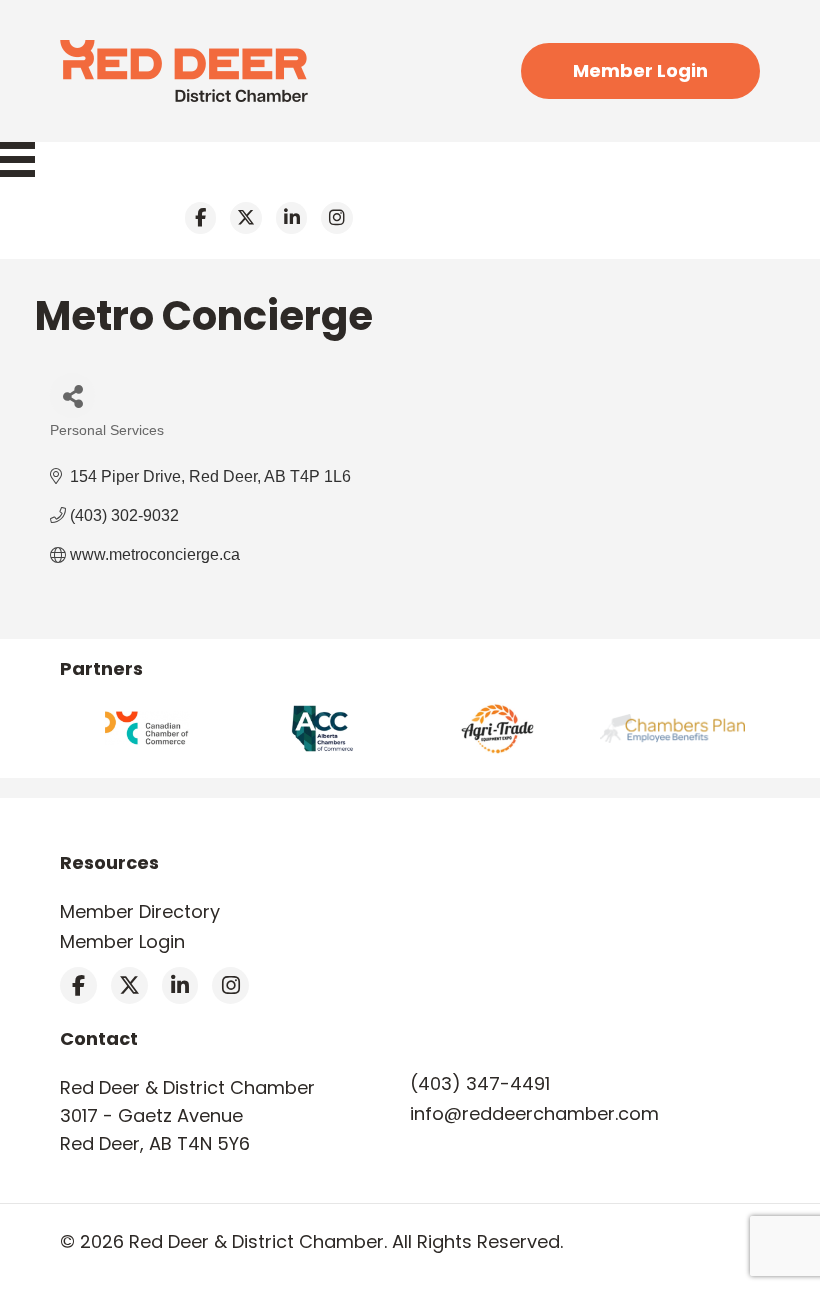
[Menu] (27, 159)
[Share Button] (72, 395)
